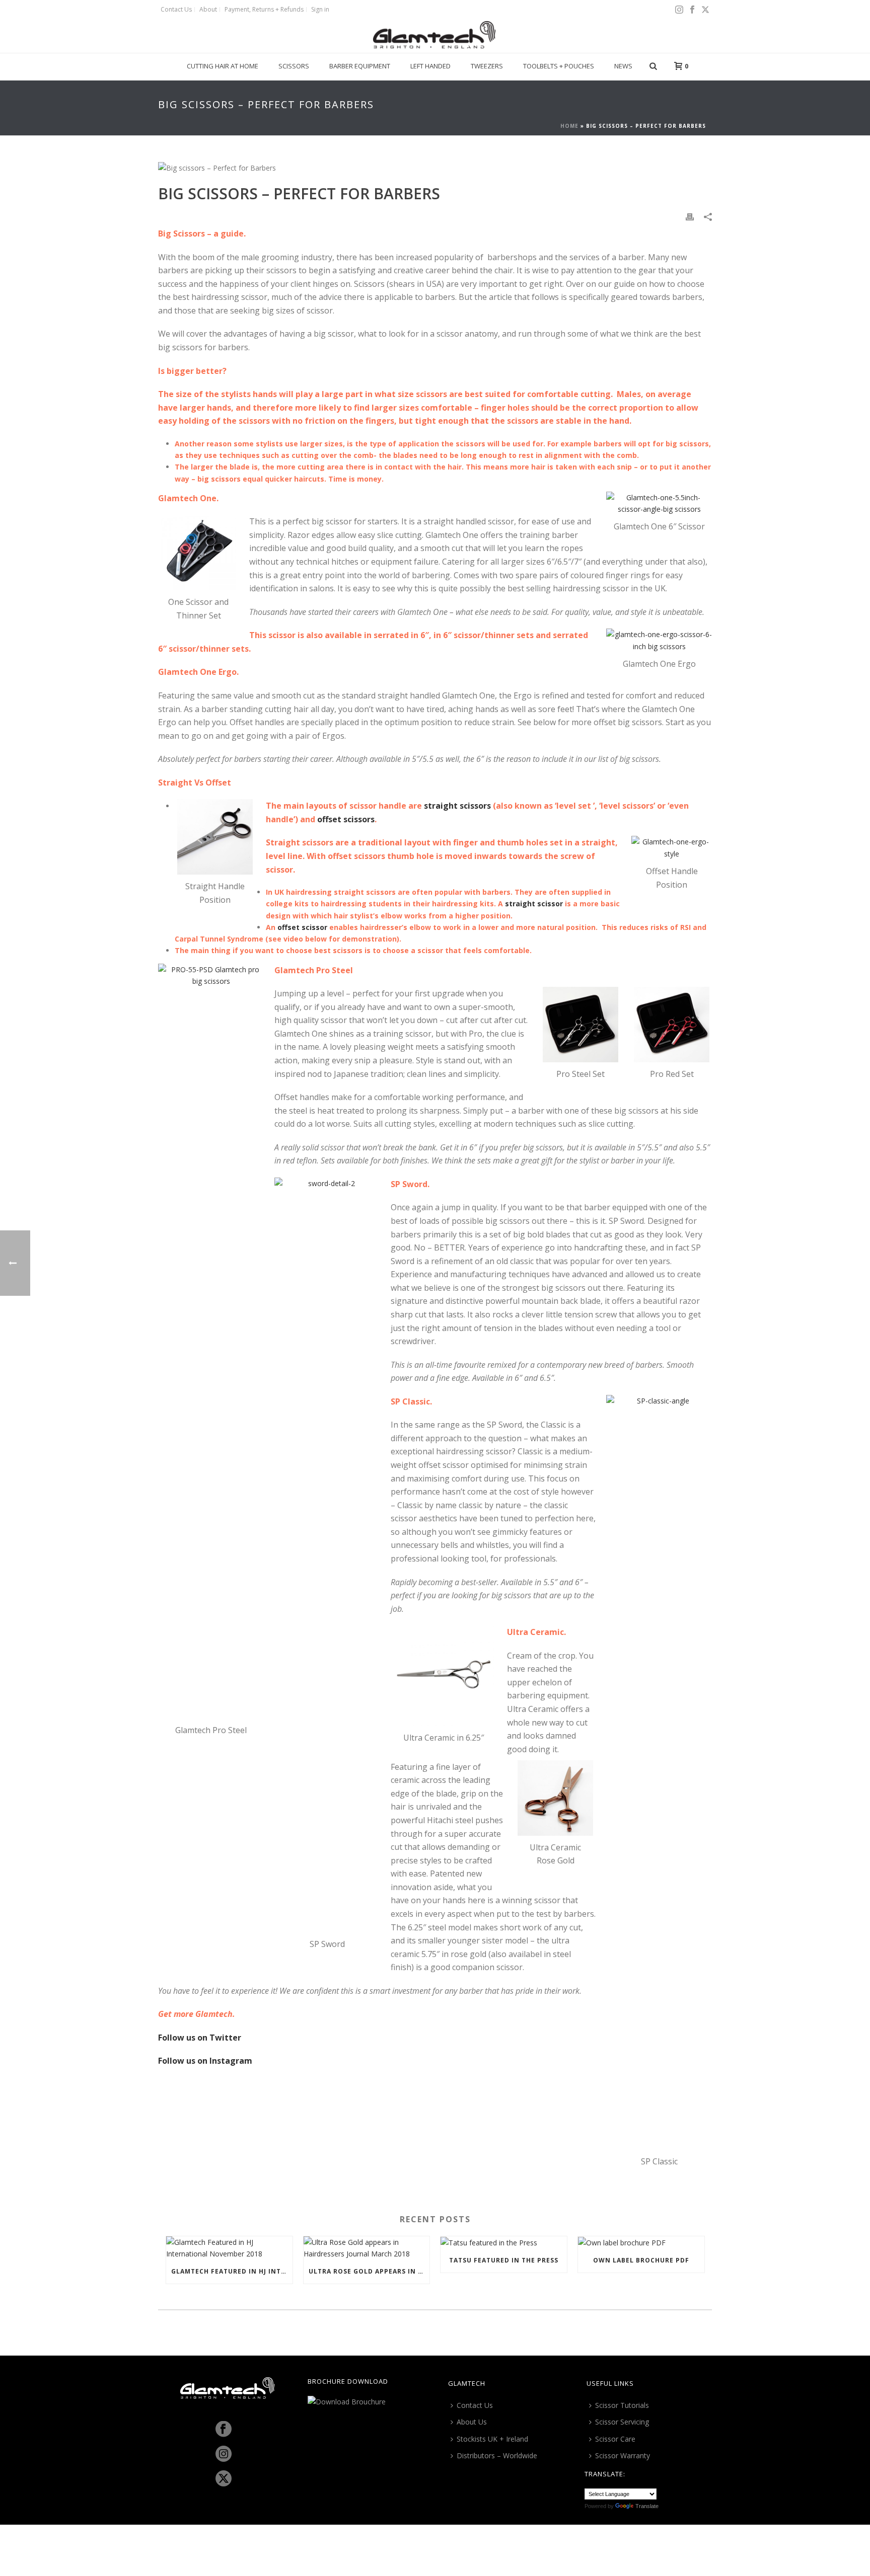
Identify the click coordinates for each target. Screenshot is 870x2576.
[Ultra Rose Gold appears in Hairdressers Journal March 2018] (367, 2248)
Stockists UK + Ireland (492, 2439)
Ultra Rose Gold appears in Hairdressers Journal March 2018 (369, 2271)
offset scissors (346, 819)
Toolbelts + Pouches (559, 66)
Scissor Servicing (622, 2422)
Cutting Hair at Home (223, 66)
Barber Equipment (360, 66)
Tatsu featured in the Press (504, 2260)
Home (569, 126)
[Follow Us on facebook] (224, 2430)
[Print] (690, 216)
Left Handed (430, 66)
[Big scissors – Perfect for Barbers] (435, 167)
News (623, 66)
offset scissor (302, 927)
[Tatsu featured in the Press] (504, 2243)
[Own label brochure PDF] (641, 2243)
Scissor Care (615, 2439)
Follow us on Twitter (200, 2038)
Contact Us (475, 2405)
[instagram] (224, 2454)
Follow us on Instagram (205, 2061)
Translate (647, 2506)
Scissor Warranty (623, 2455)
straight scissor (534, 904)
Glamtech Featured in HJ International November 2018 (232, 2271)
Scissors (294, 66)
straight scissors (457, 806)
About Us (472, 2422)
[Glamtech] (435, 35)
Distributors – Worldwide (497, 2455)
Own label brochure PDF (641, 2260)
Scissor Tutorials (622, 2405)
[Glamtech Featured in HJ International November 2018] (229, 2248)
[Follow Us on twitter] (224, 2479)
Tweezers (487, 66)
